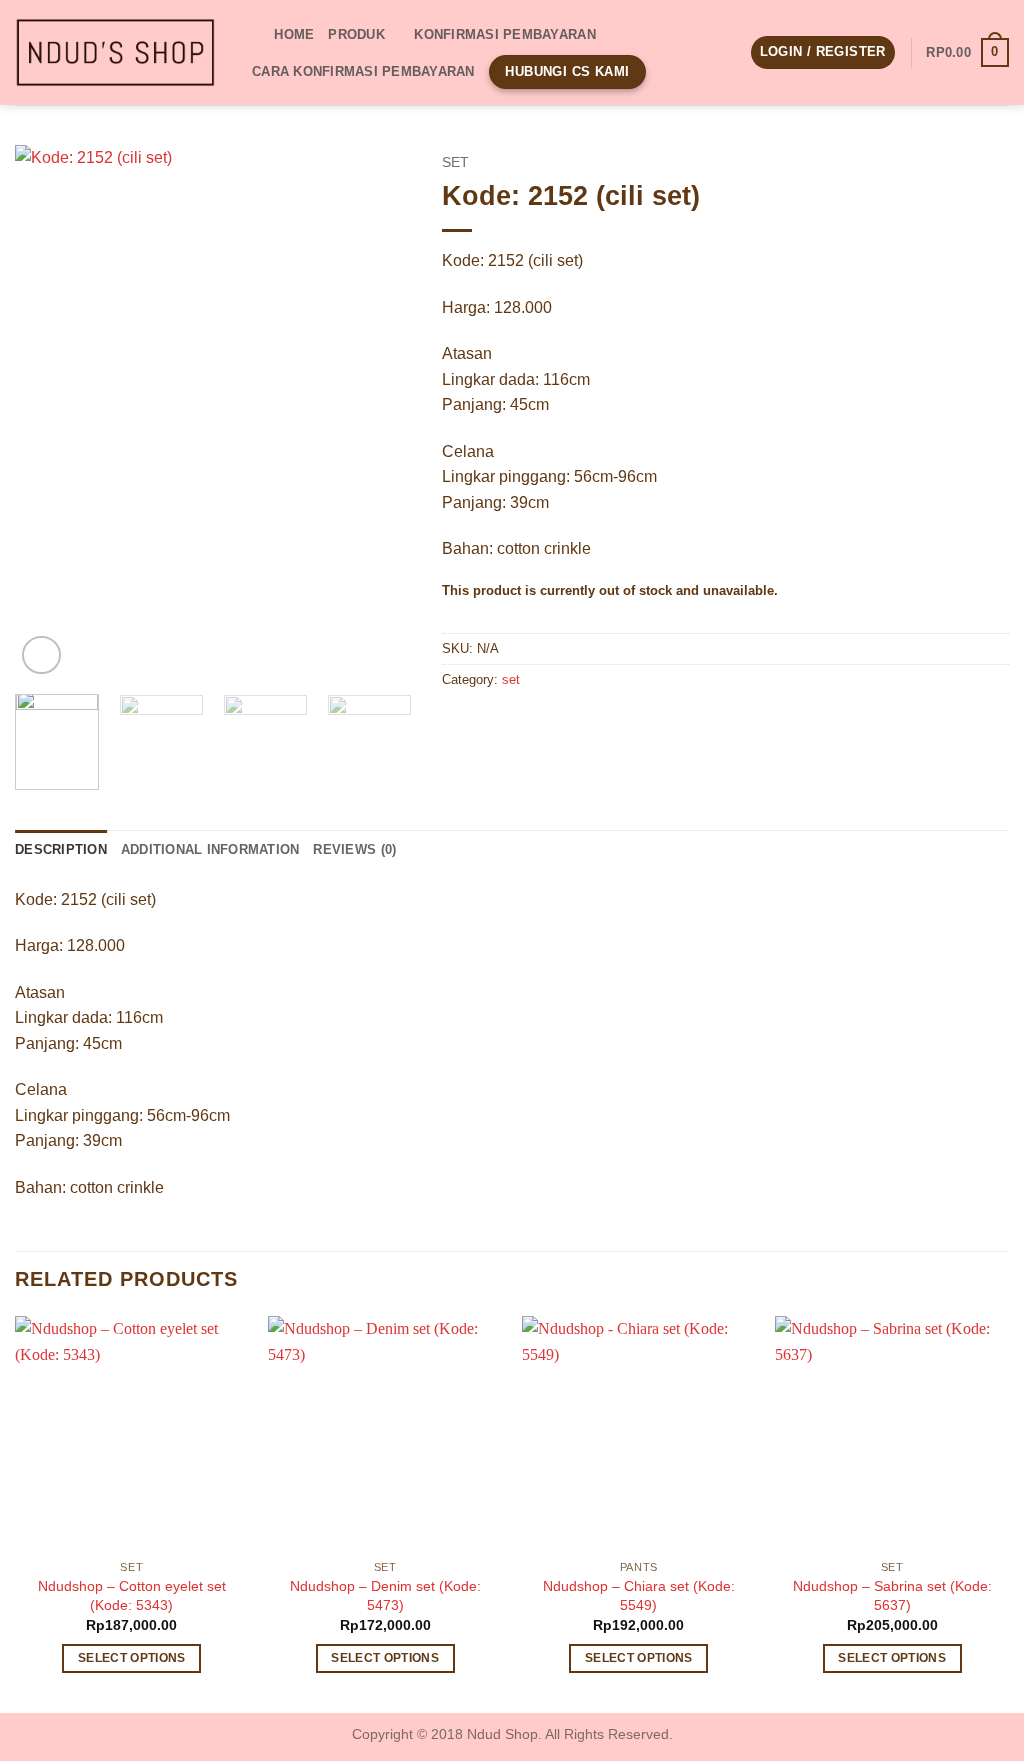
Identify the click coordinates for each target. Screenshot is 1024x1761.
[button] (823, 52)
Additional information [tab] (210, 849)
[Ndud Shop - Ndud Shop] (115, 53)
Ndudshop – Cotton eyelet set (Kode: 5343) (132, 1595)
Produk (356, 34)
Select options (132, 1658)
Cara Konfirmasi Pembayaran (363, 71)
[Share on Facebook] (459, 725)
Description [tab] (61, 849)
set (455, 162)
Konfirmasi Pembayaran (504, 34)
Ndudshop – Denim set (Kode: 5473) (385, 1595)
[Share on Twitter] (495, 725)
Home (294, 34)
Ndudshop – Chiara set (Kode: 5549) (639, 1595)
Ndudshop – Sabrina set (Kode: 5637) (892, 1595)
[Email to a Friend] (531, 725)
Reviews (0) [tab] (354, 849)
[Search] (252, 34)
